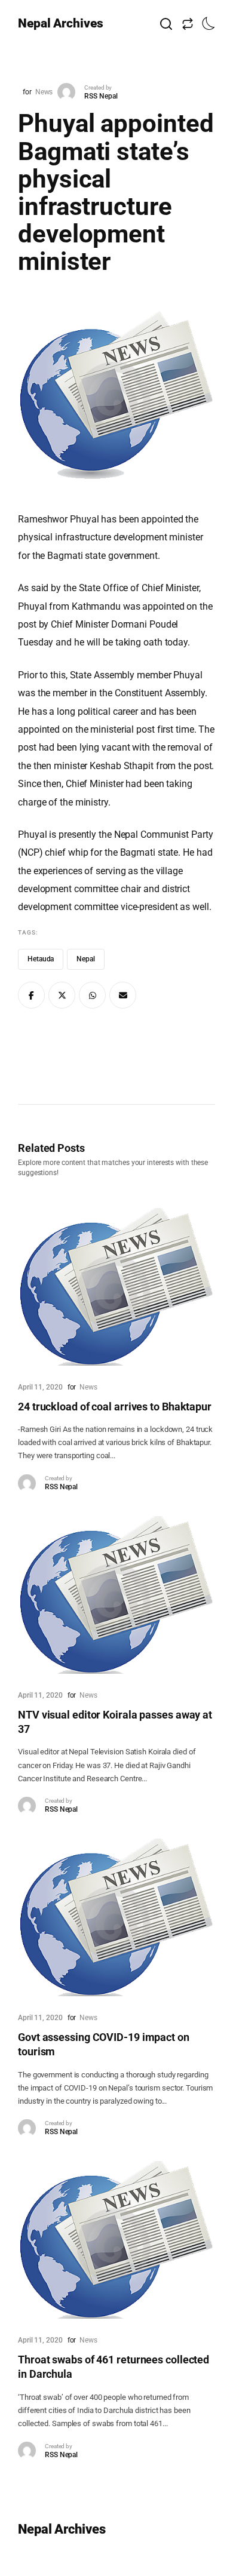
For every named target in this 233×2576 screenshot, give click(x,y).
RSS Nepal (101, 96)
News (44, 92)
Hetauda (41, 959)
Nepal (86, 959)
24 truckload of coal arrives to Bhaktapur (115, 1407)
